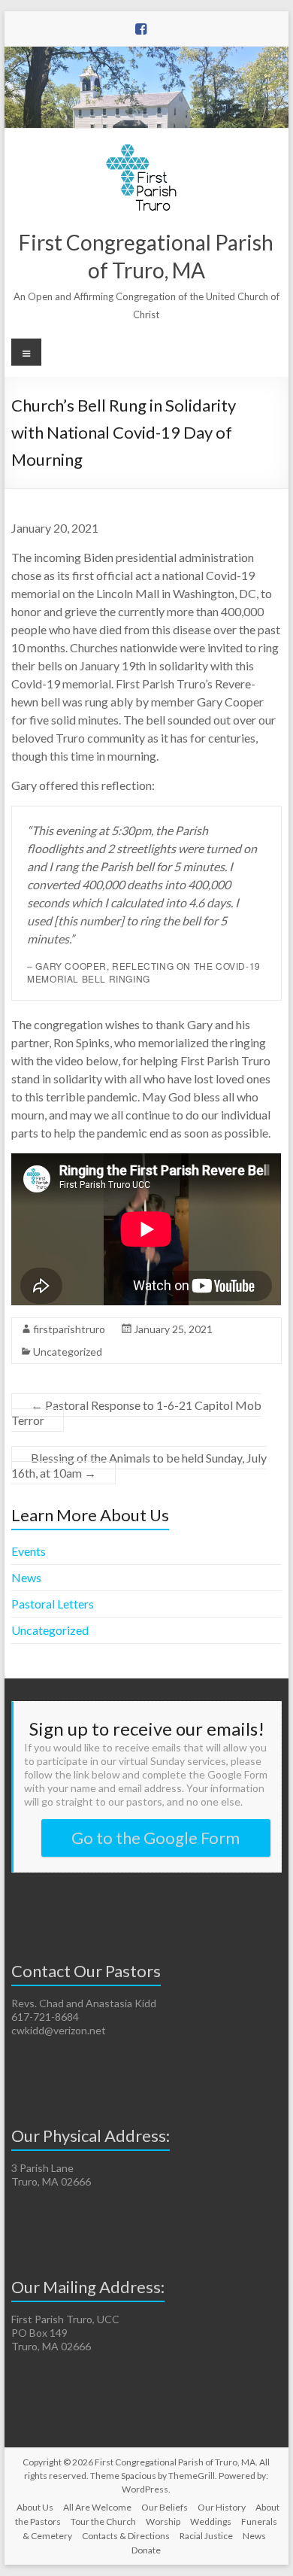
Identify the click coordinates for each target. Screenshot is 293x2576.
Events (29, 1551)
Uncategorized (68, 1352)
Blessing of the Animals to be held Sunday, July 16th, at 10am (139, 1465)
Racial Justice (206, 2536)
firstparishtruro (69, 1329)
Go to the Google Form (156, 1838)
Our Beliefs (165, 2507)
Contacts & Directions (126, 2536)
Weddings (211, 2521)
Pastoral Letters (53, 1604)
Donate (146, 2550)
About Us (35, 2507)
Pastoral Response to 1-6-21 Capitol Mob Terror (136, 1413)
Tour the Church (103, 2521)
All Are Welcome (97, 2507)
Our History (222, 2507)
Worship (163, 2521)
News (26, 1577)
